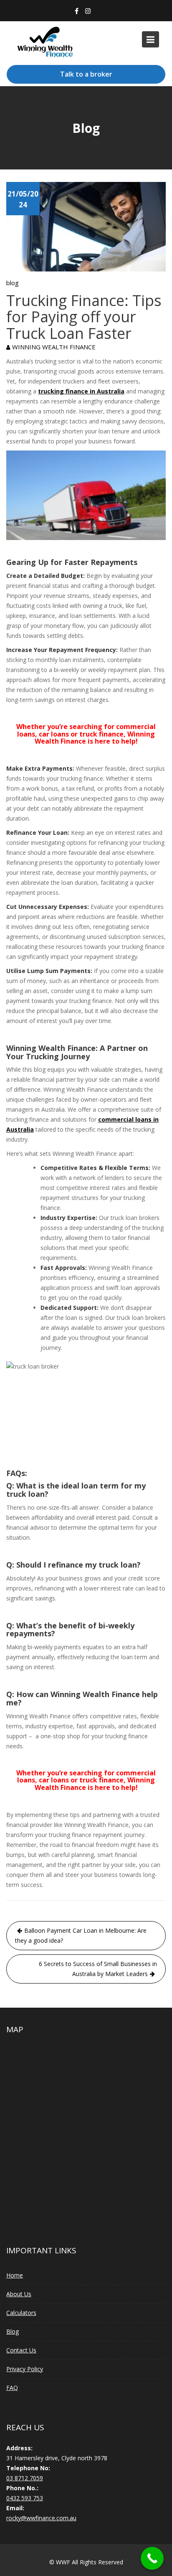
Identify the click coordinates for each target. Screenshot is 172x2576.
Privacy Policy (25, 2369)
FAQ (12, 2388)
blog (13, 283)
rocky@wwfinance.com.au (41, 2518)
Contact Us (21, 2350)
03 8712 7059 (25, 2478)
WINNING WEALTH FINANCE (54, 347)
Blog (13, 2331)
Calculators (21, 2313)
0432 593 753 (25, 2498)
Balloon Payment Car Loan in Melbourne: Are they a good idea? (81, 1935)
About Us (19, 2294)
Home (15, 2275)
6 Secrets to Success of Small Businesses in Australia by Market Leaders (98, 1969)
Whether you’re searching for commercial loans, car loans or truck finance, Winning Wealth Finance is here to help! (86, 734)
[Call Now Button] (152, 2558)
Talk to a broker (86, 74)
